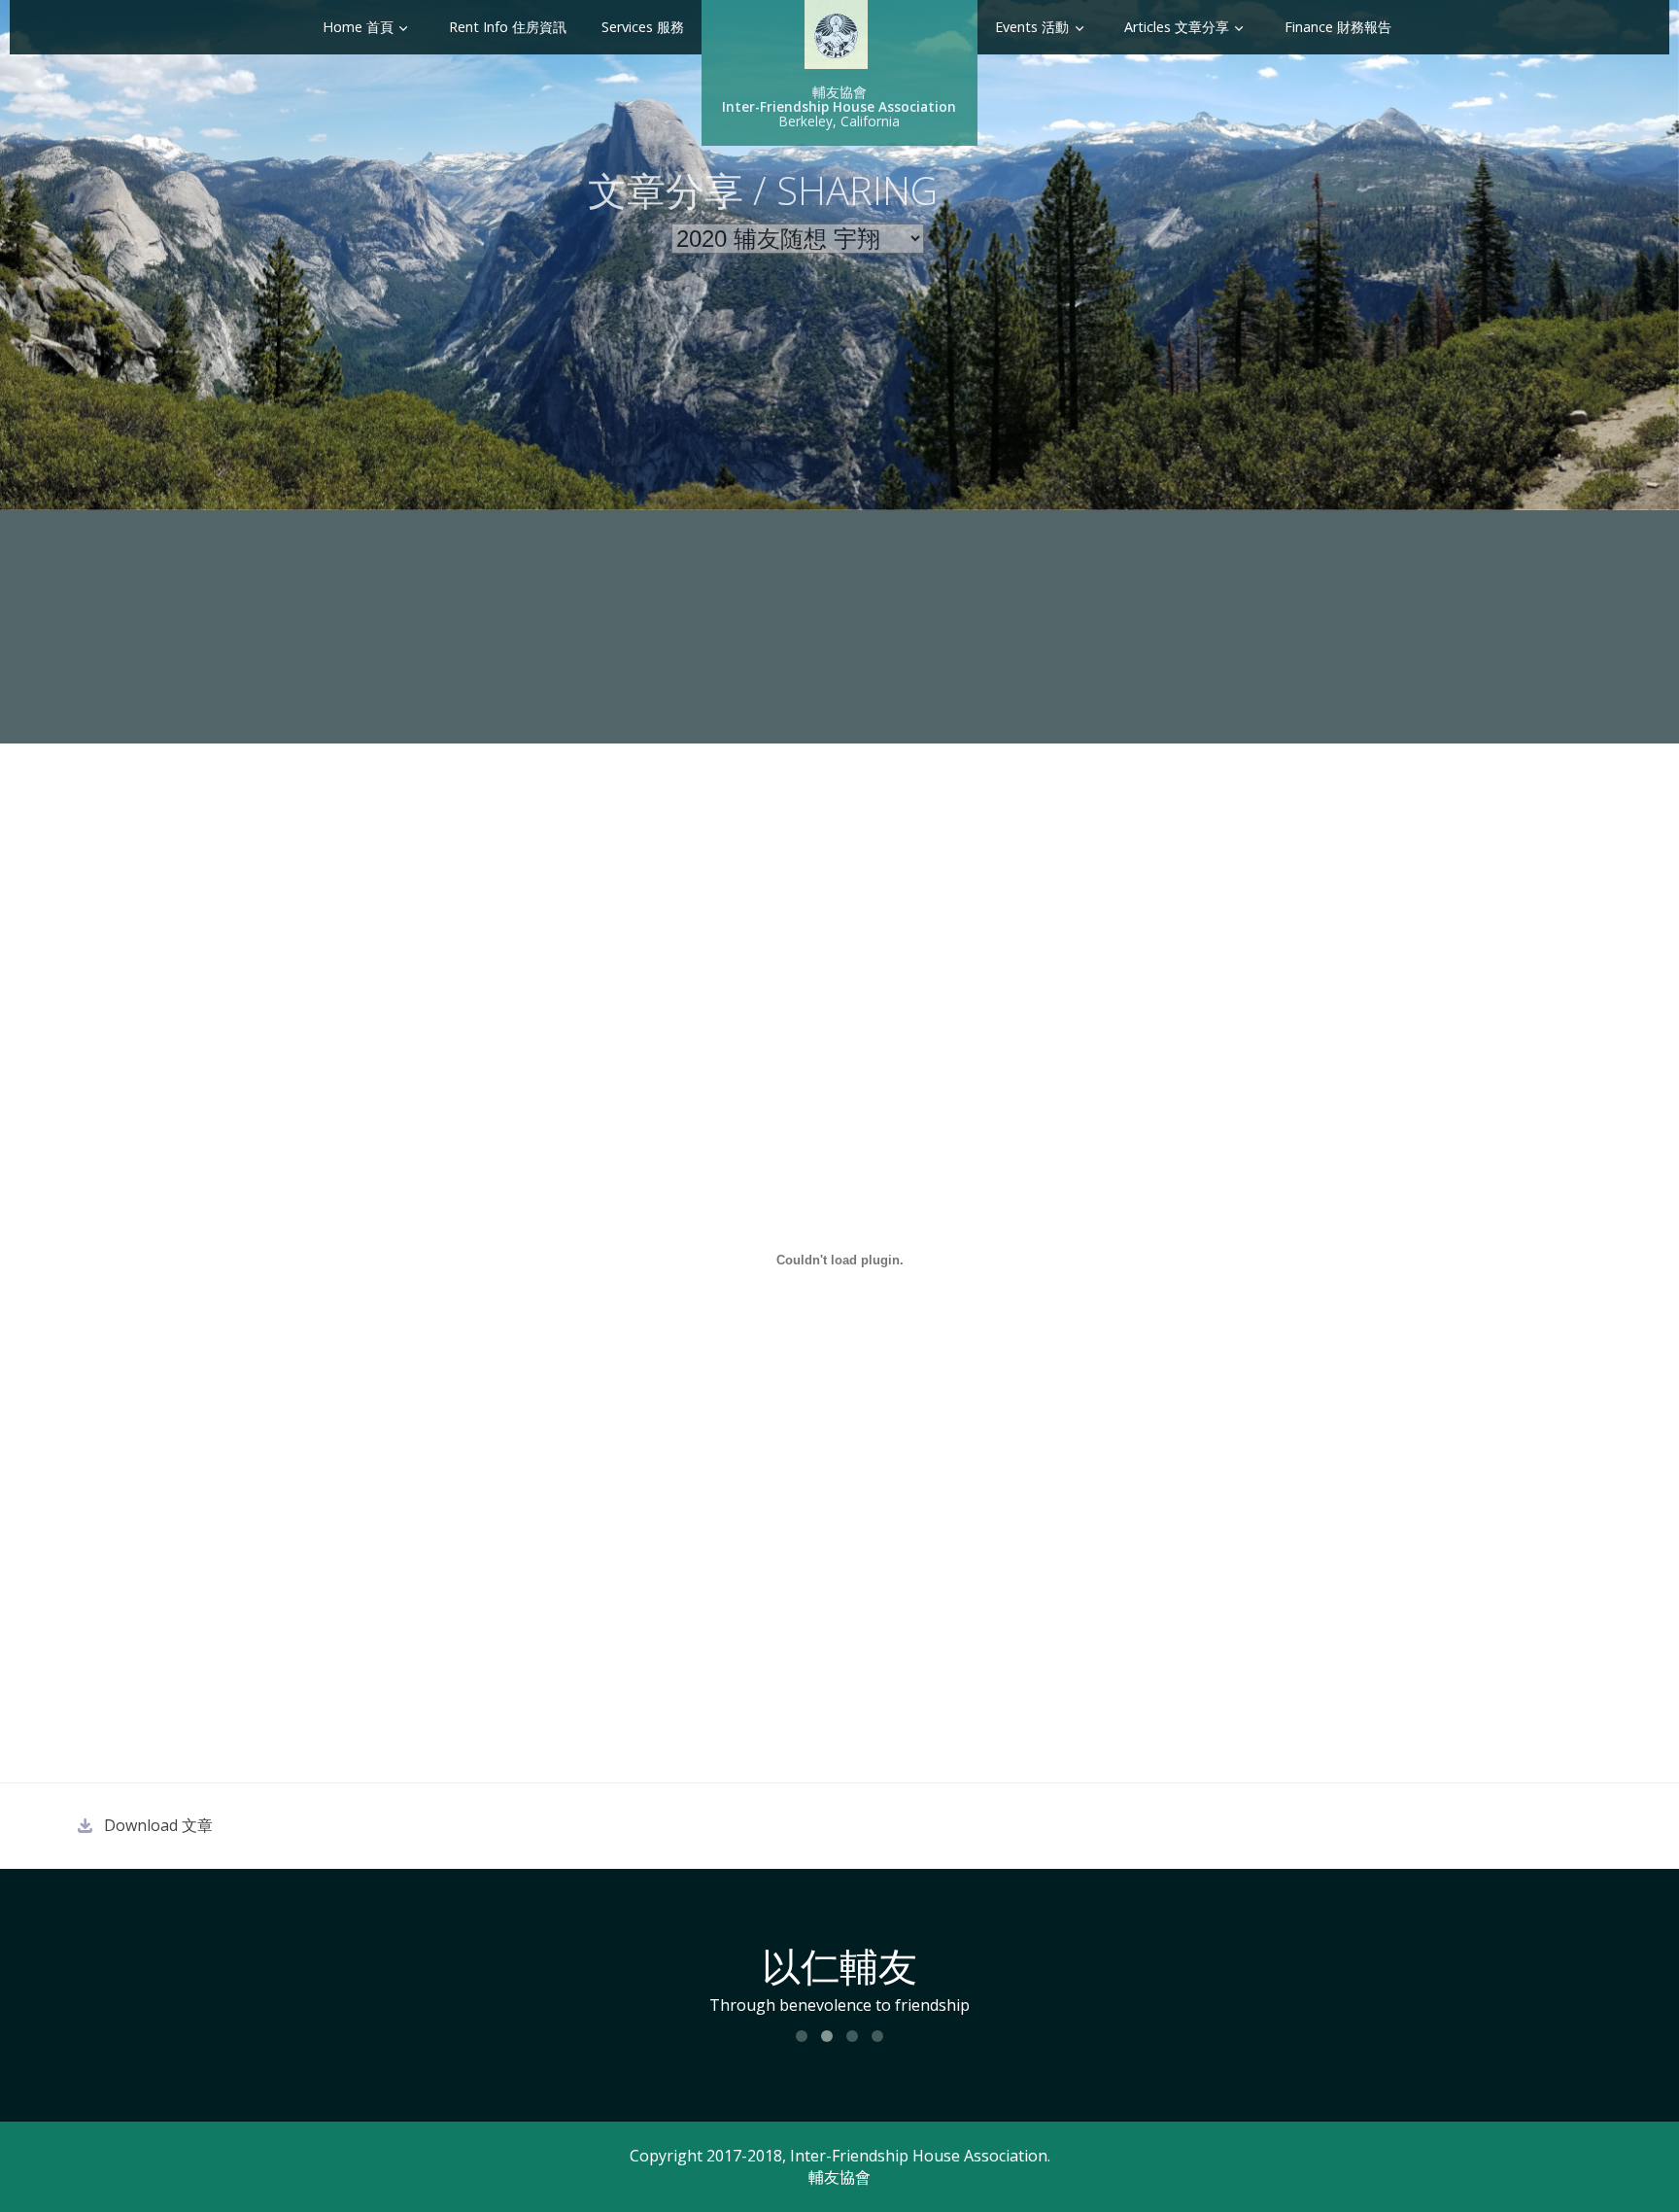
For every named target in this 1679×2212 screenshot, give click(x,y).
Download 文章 (158, 1825)
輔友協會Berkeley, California (839, 106)
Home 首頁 (358, 27)
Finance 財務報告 (1338, 27)
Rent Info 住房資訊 (508, 27)
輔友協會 (839, 2177)
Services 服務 (643, 27)
